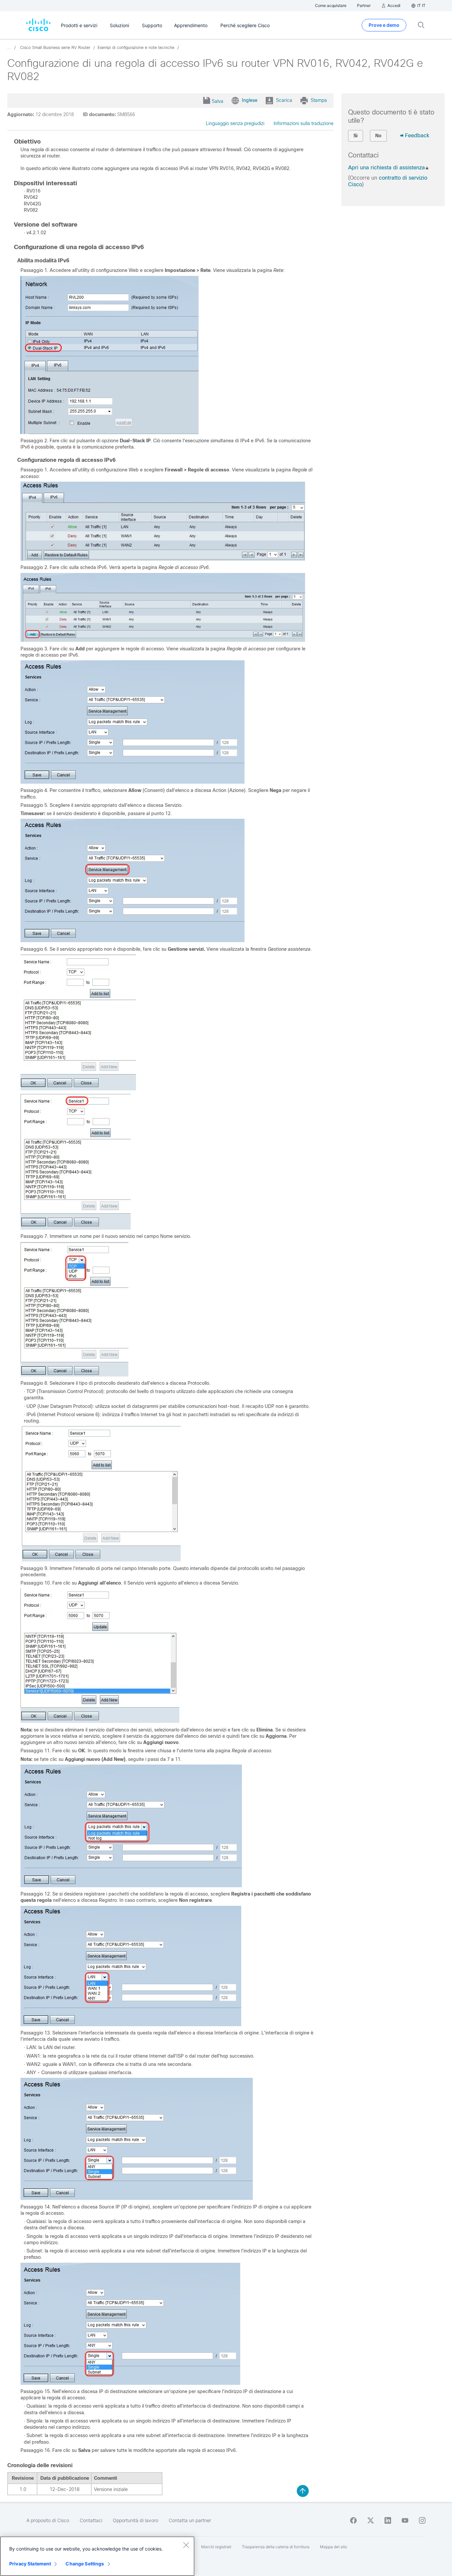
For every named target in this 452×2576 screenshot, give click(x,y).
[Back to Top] (303, 2491)
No (378, 136)
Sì (356, 136)
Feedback (417, 135)
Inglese (250, 100)
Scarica (284, 100)
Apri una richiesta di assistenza (386, 168)
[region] (97, 2556)
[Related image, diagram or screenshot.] (110, 432)
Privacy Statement (30, 2564)
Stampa (319, 100)
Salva (218, 101)
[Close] (186, 2545)
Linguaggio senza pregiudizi (235, 123)
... (9, 48)
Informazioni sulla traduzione (304, 123)
